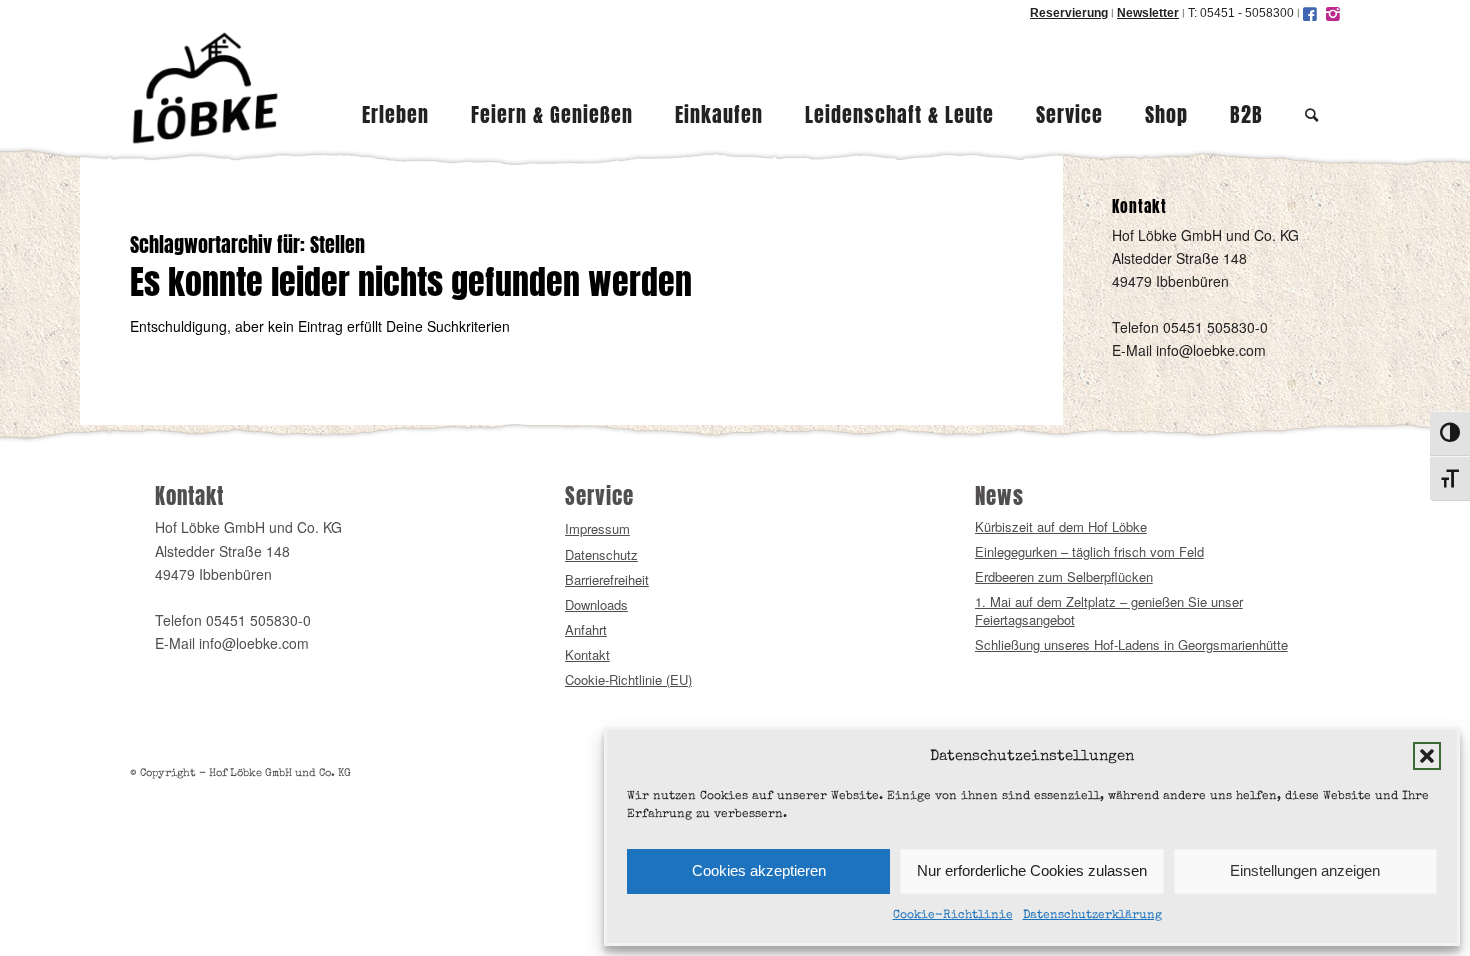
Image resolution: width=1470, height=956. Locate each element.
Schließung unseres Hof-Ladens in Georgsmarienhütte (1131, 644)
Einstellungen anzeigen (1305, 870)
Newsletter (1148, 13)
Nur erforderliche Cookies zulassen (1032, 870)
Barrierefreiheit (607, 579)
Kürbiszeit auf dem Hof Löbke (1061, 526)
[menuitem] (395, 88)
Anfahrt (586, 629)
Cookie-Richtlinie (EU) (628, 679)
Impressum (597, 528)
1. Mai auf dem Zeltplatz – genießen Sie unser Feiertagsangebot (1109, 610)
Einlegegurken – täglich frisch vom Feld (1089, 551)
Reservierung (1069, 13)
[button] (1427, 756)
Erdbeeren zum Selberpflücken (1064, 576)
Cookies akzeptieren (759, 870)
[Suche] (1312, 88)
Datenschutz (601, 554)
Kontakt (587, 654)
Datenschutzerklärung (1092, 916)
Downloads (596, 604)
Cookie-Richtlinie (953, 916)
